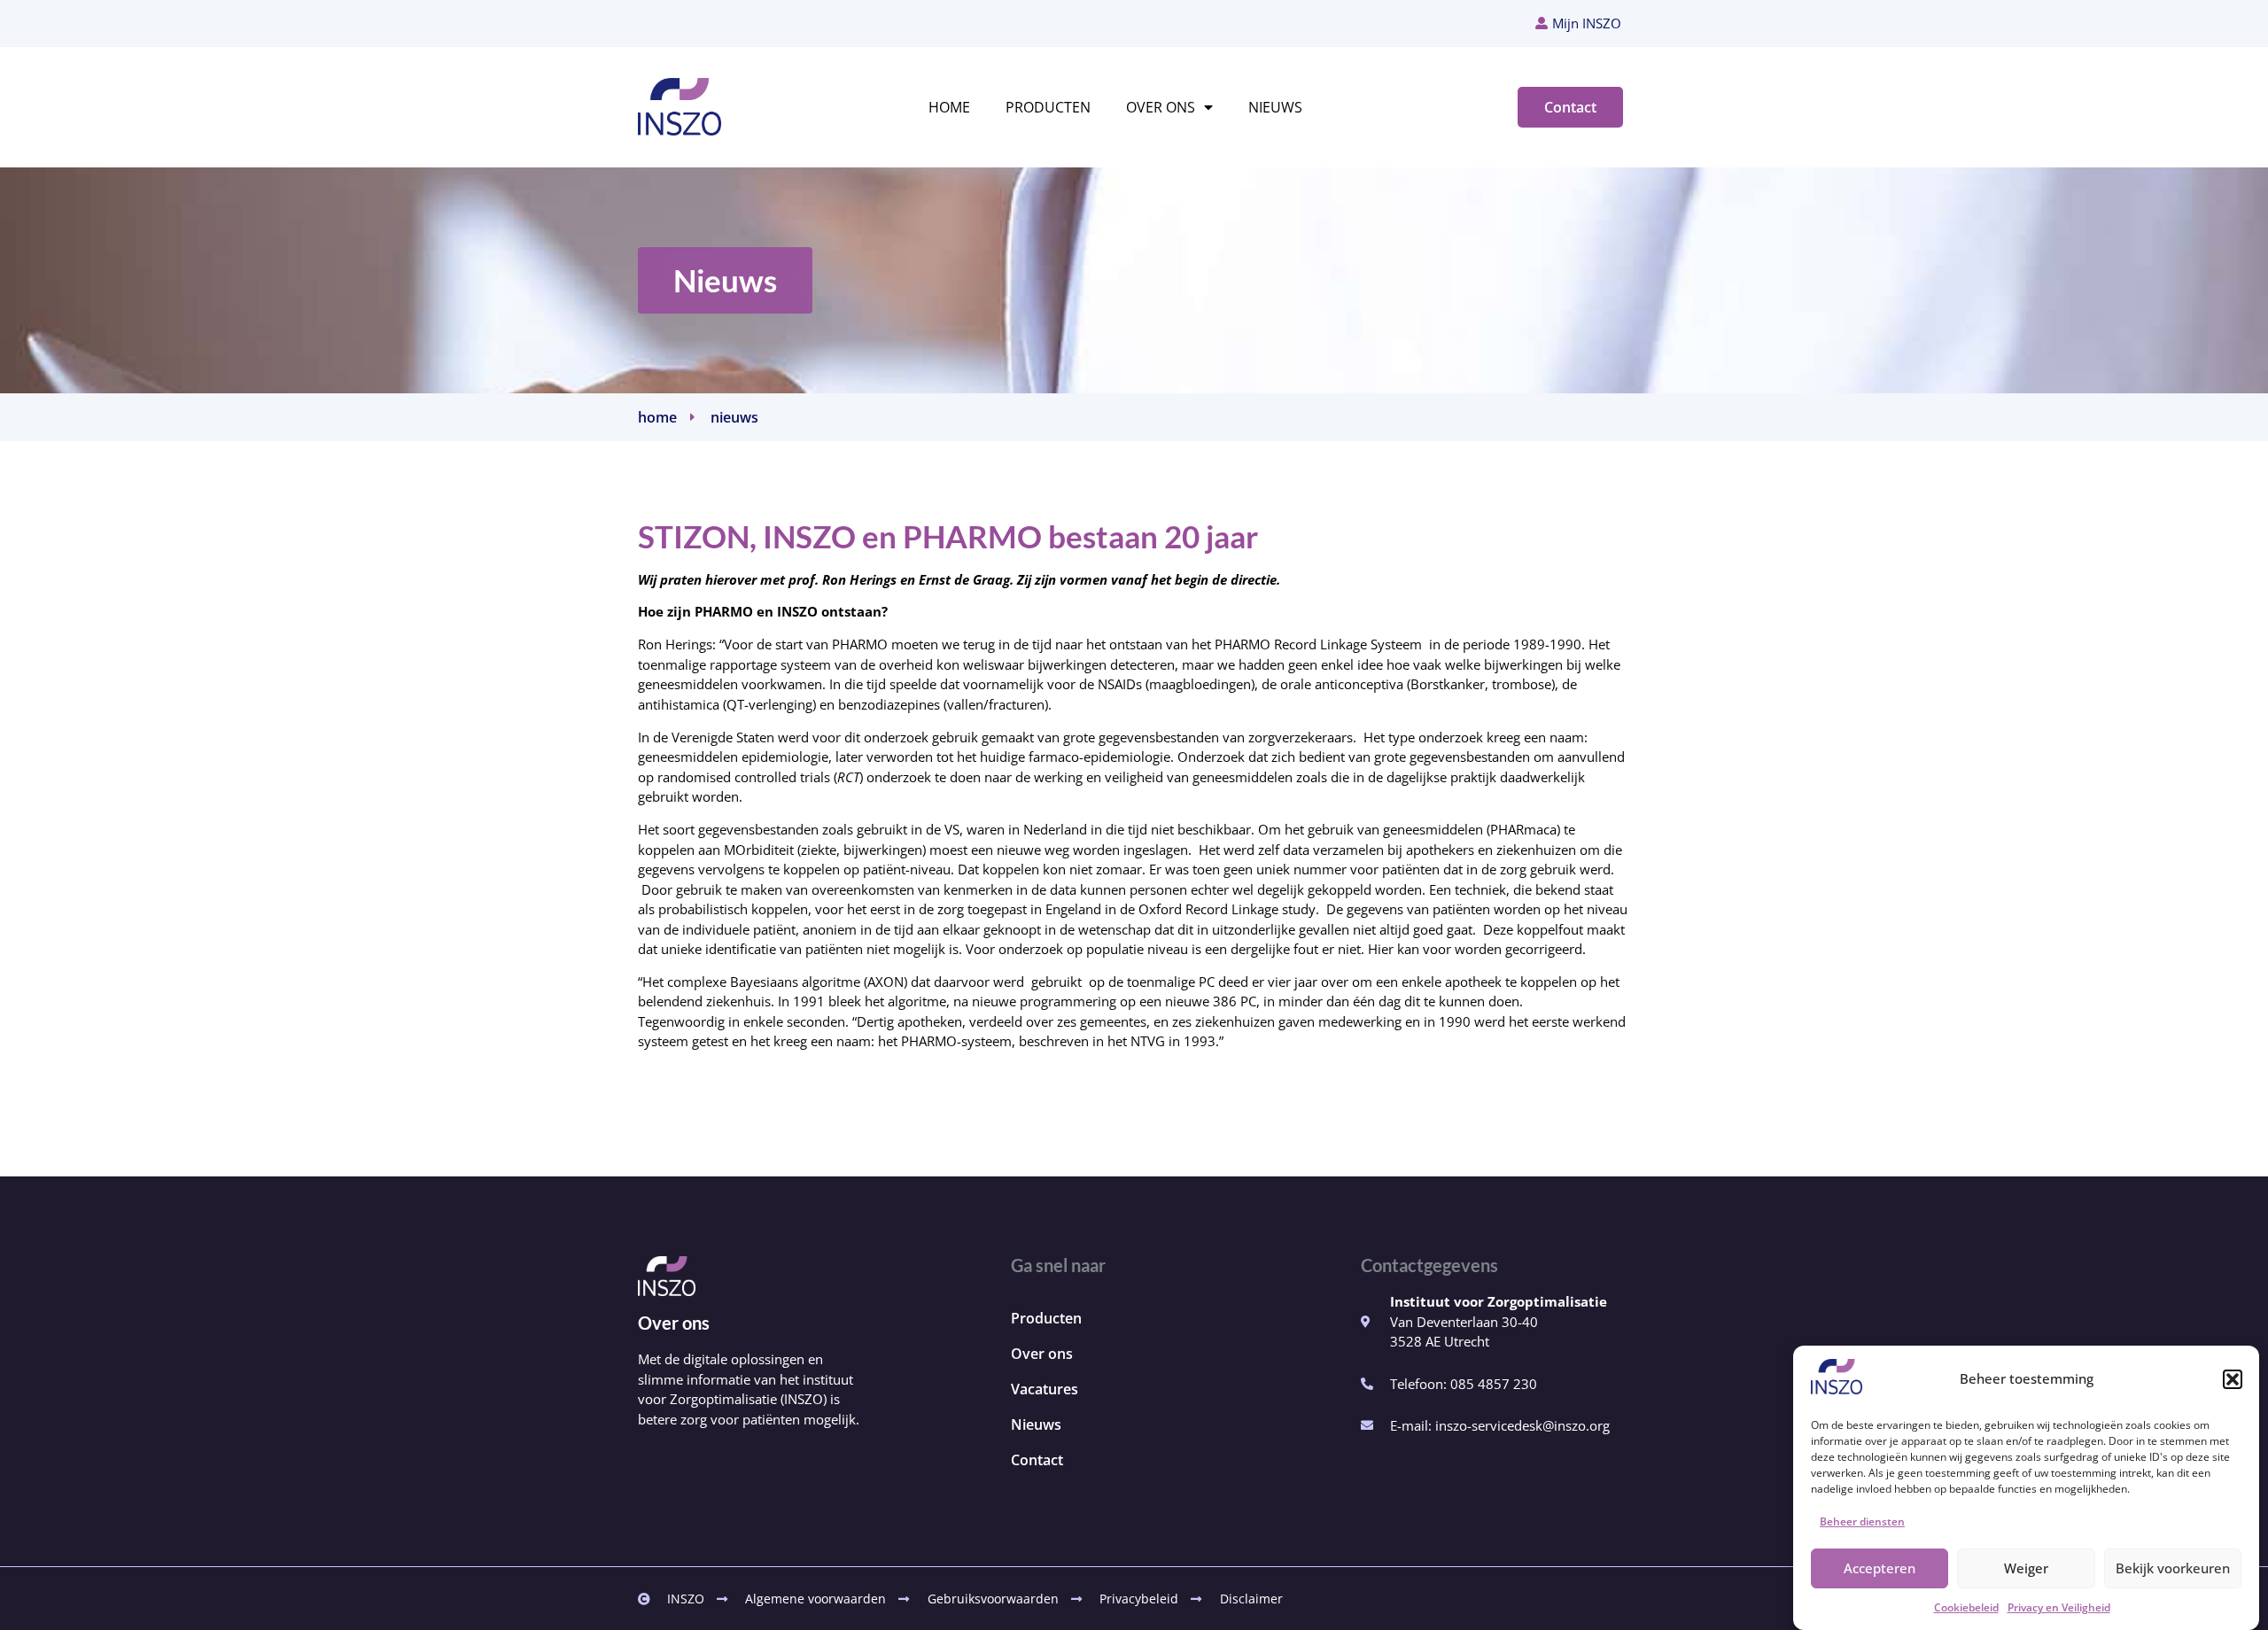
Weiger (2026, 1568)
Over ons (1161, 107)
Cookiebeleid (1966, 1608)
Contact (1037, 1460)
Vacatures (1045, 1389)
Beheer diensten (1862, 1521)
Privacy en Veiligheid (2059, 1608)
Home (949, 107)
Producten (1048, 107)
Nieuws (1275, 107)
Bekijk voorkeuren (2173, 1568)
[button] (2233, 1379)
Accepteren (1880, 1568)
